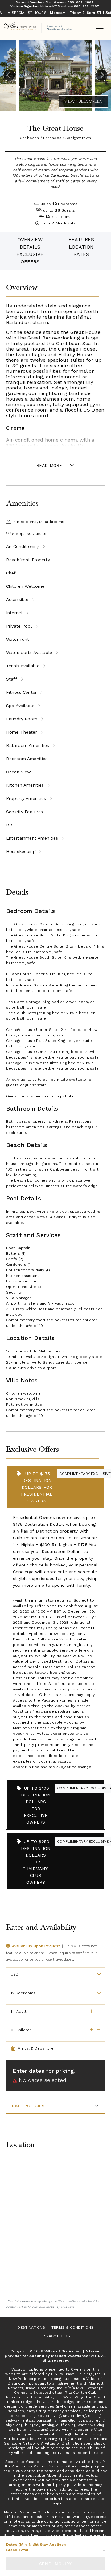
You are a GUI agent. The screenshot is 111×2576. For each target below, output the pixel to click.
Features (81, 239)
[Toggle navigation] (100, 29)
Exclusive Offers (30, 258)
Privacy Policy (56, 2336)
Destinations (31, 2327)
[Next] (102, 75)
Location (81, 247)
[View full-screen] (83, 101)
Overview (30, 239)
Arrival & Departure (36, 2048)
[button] (90, 2011)
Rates (81, 254)
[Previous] (9, 75)
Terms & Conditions (73, 2327)
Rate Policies (28, 2106)
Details (30, 247)
